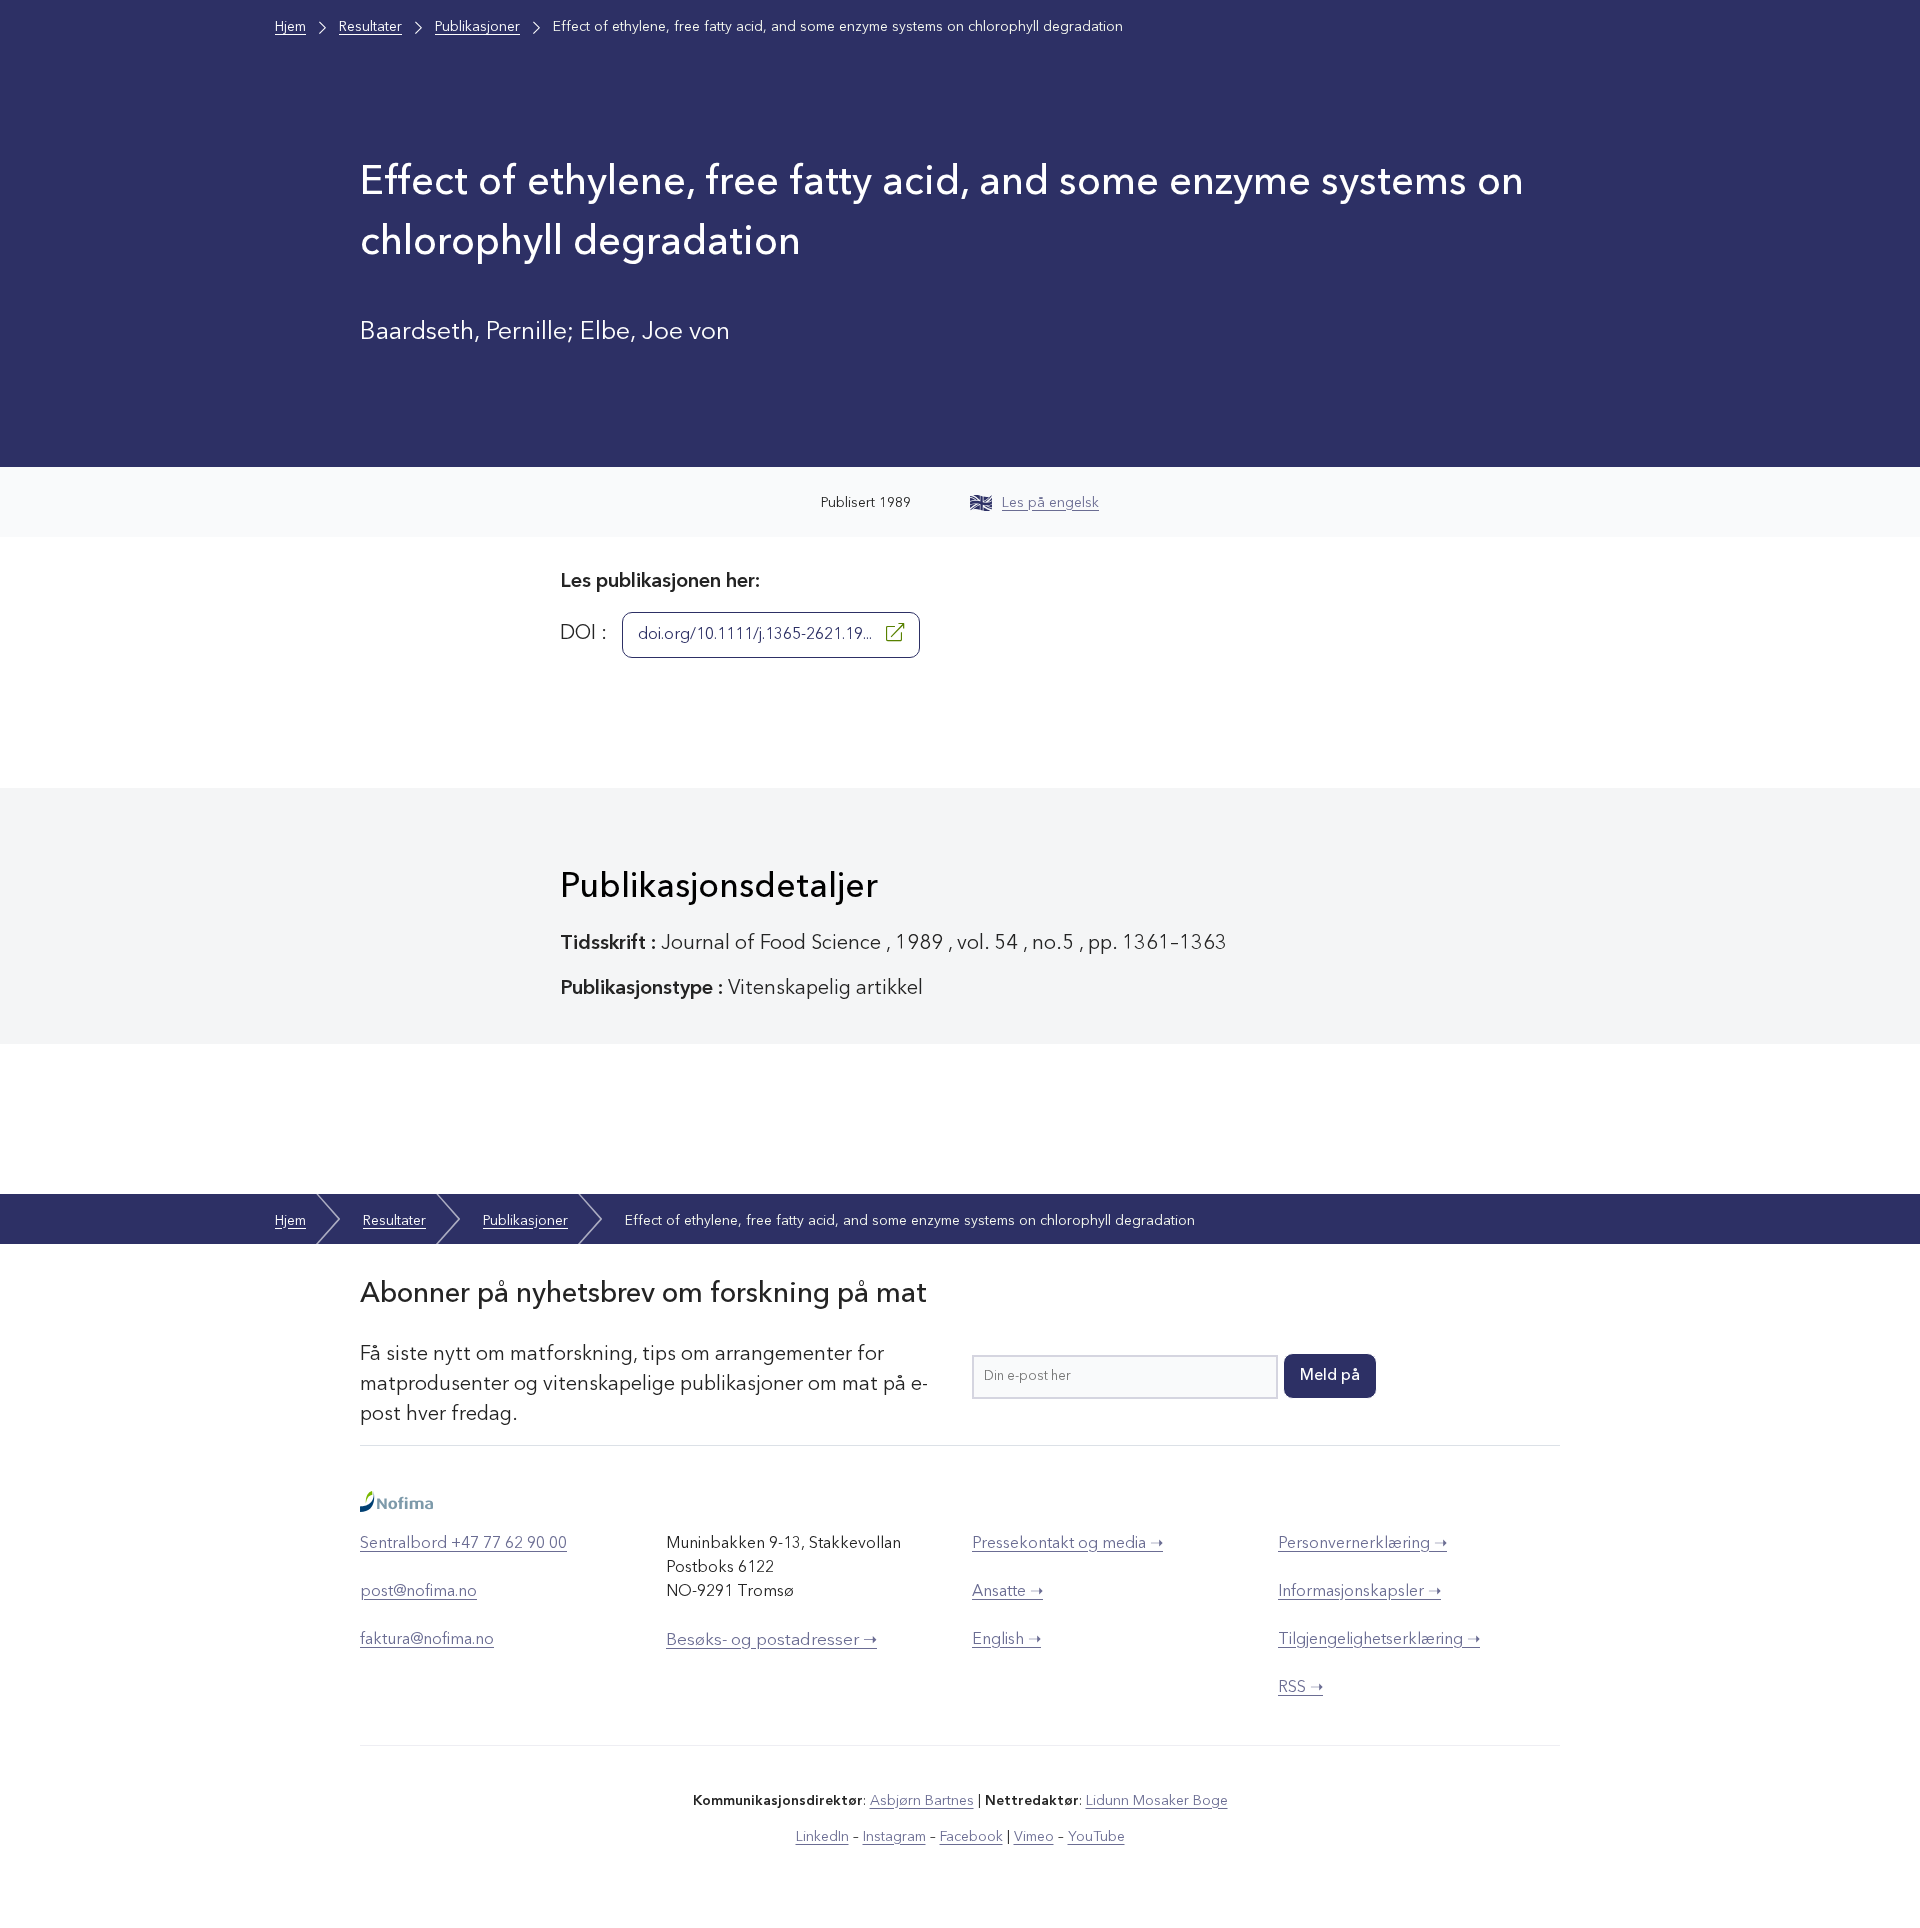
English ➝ (1006, 1640)
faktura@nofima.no (427, 1640)
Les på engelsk (1050, 503)
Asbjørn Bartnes (922, 1801)
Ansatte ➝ (1007, 1592)
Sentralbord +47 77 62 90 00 (463, 1544)
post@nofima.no (418, 1592)
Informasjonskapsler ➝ (1359, 1592)
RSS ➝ (1300, 1688)
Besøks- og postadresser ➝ (771, 1640)
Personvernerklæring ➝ (1362, 1544)
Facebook (971, 1837)
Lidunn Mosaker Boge (1157, 1801)
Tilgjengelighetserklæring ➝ (1379, 1640)
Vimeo (1034, 1837)
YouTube (1096, 1837)
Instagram (894, 1837)
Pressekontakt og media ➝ (1067, 1544)
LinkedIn (822, 1837)
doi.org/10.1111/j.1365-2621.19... (757, 635)
